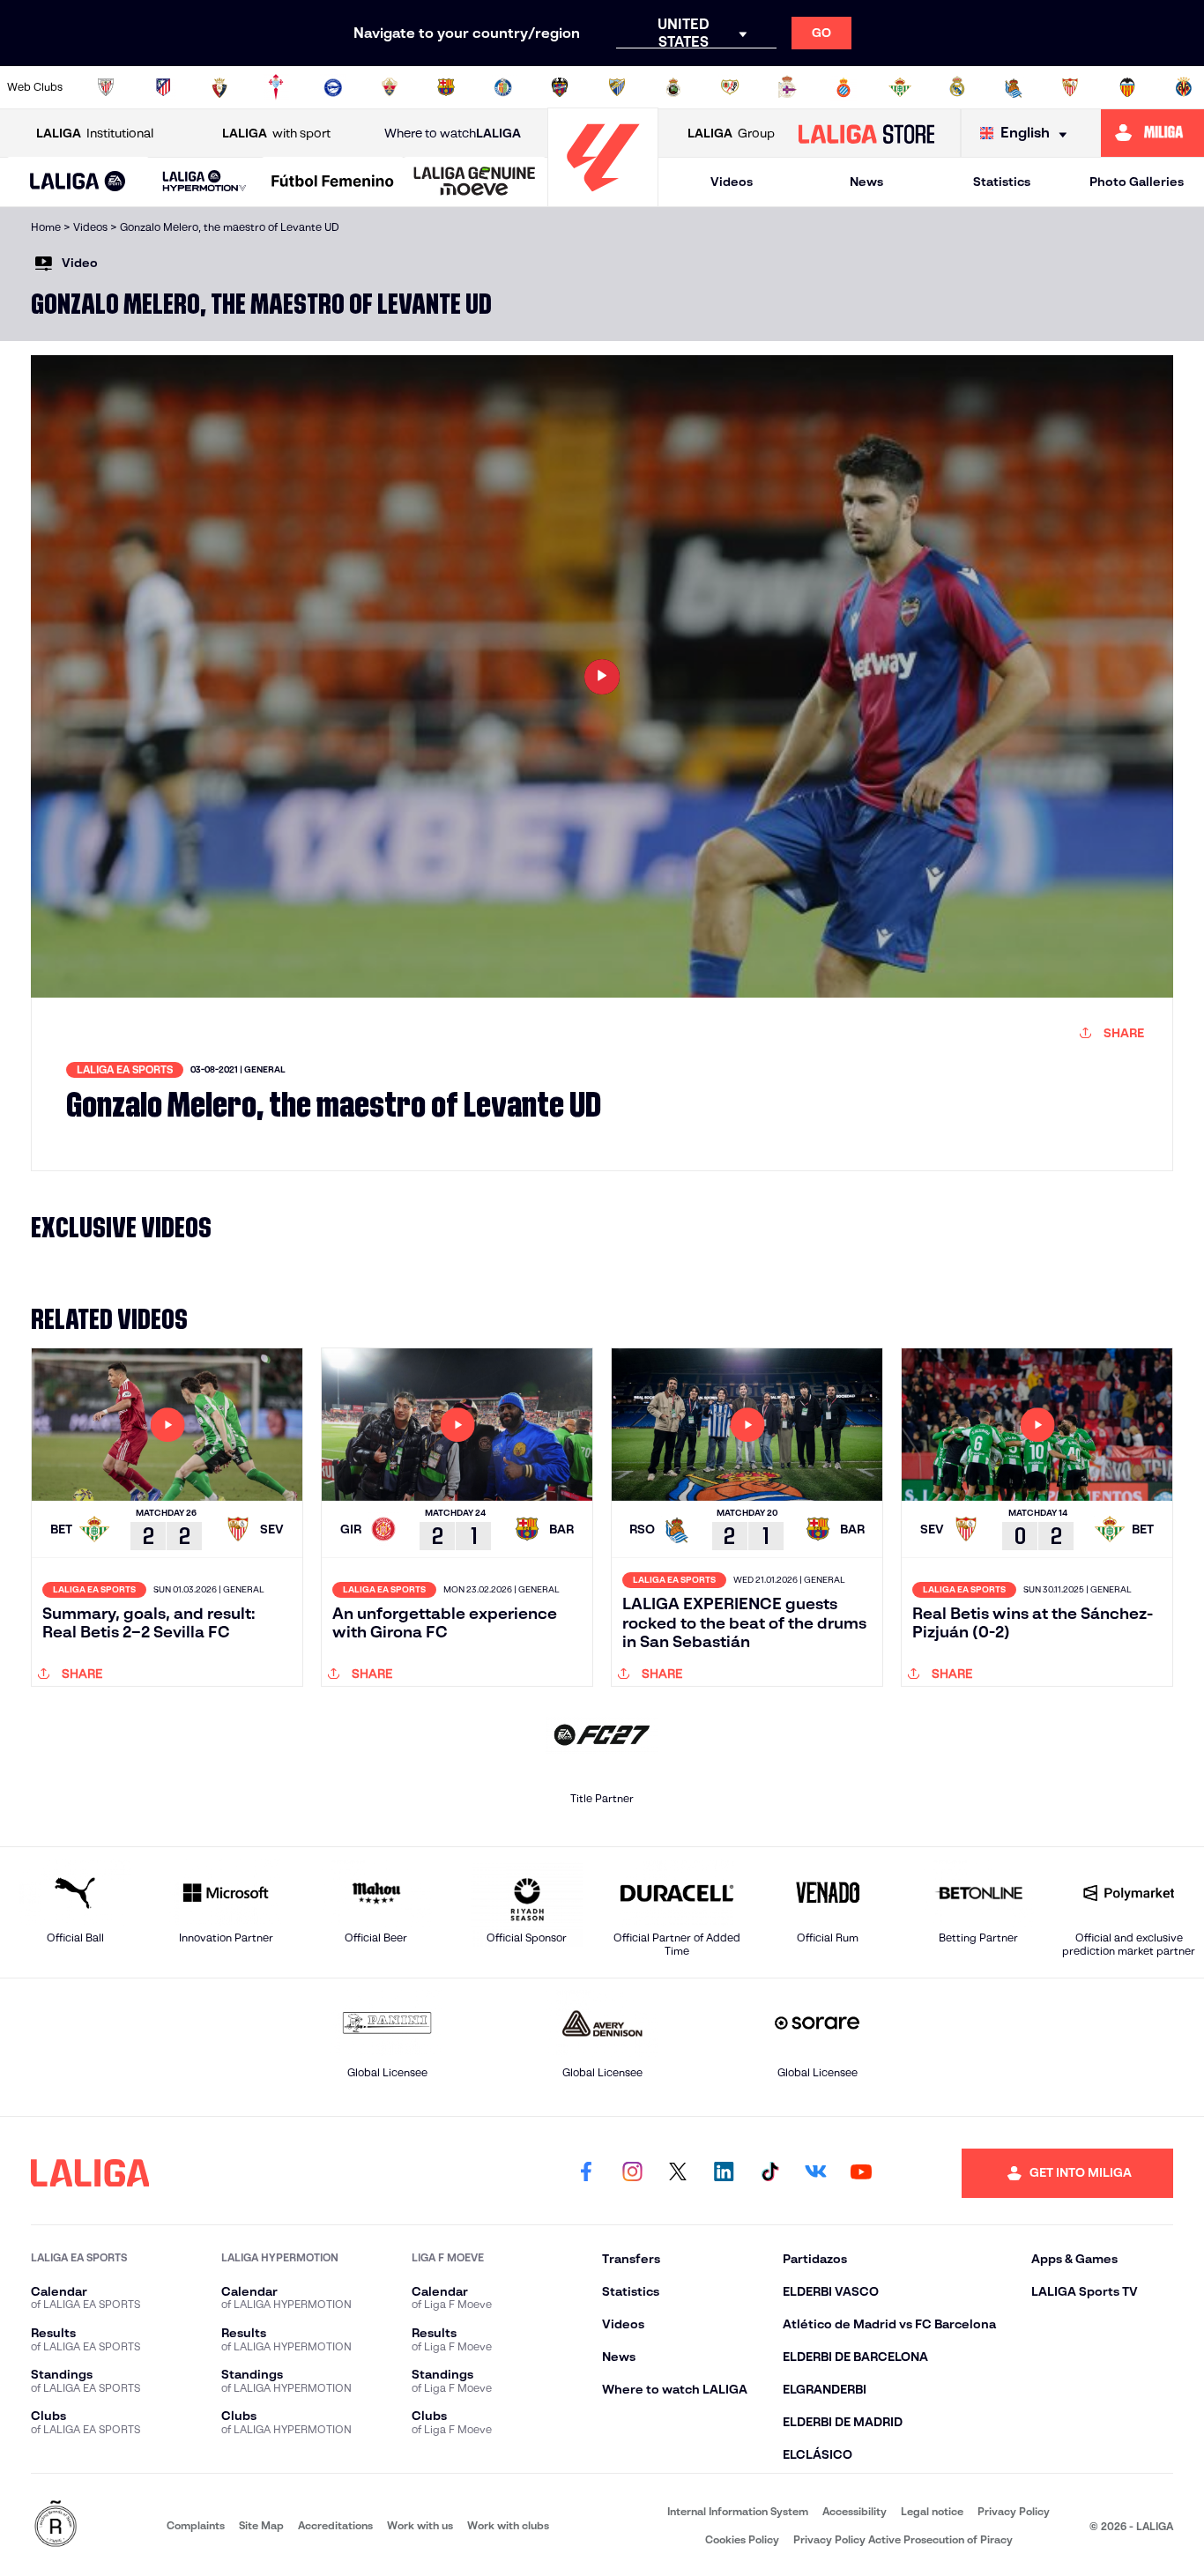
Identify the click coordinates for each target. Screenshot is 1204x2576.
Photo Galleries (1137, 182)
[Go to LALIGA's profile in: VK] (815, 2173)
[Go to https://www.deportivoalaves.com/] (333, 87)
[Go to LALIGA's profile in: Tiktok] (769, 2173)
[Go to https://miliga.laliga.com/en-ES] (1152, 133)
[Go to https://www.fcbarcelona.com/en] (446, 87)
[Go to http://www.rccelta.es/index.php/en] (276, 87)
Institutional (95, 133)
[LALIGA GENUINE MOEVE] (475, 182)
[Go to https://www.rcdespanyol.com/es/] (844, 87)
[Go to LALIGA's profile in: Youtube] (861, 2173)
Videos (732, 182)
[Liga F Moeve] (333, 182)
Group (731, 133)
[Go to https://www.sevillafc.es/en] (1070, 87)
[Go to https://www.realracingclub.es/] (673, 87)
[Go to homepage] (603, 199)
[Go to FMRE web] (56, 2525)
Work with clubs (508, 2525)
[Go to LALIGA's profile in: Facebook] (586, 2173)
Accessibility (855, 2511)
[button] (78, 182)
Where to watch (453, 133)
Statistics (1002, 182)
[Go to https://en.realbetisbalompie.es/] (900, 87)
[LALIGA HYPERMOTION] (205, 182)
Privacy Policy (1014, 2511)
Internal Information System (738, 2511)
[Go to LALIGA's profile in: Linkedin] (724, 2173)
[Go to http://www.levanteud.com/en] (560, 87)
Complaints (196, 2525)
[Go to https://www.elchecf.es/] (390, 87)
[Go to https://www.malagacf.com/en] (617, 87)
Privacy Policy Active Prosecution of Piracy (903, 2539)
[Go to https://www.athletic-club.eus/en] (106, 87)
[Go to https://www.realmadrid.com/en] (957, 87)
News (866, 182)
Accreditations (335, 2525)
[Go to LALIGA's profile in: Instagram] (632, 2173)
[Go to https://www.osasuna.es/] (219, 87)
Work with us (420, 2525)
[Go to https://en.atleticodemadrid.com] (163, 87)
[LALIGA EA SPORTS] (78, 182)
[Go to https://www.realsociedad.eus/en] (1014, 87)
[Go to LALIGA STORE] (866, 133)
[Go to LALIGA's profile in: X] (678, 2173)
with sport (276, 133)
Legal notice (932, 2511)
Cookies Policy (742, 2539)
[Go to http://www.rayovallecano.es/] (730, 87)
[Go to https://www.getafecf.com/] (503, 87)
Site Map (261, 2525)
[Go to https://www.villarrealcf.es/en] (1184, 87)
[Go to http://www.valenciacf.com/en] (1127, 87)
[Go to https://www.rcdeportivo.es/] (787, 87)
